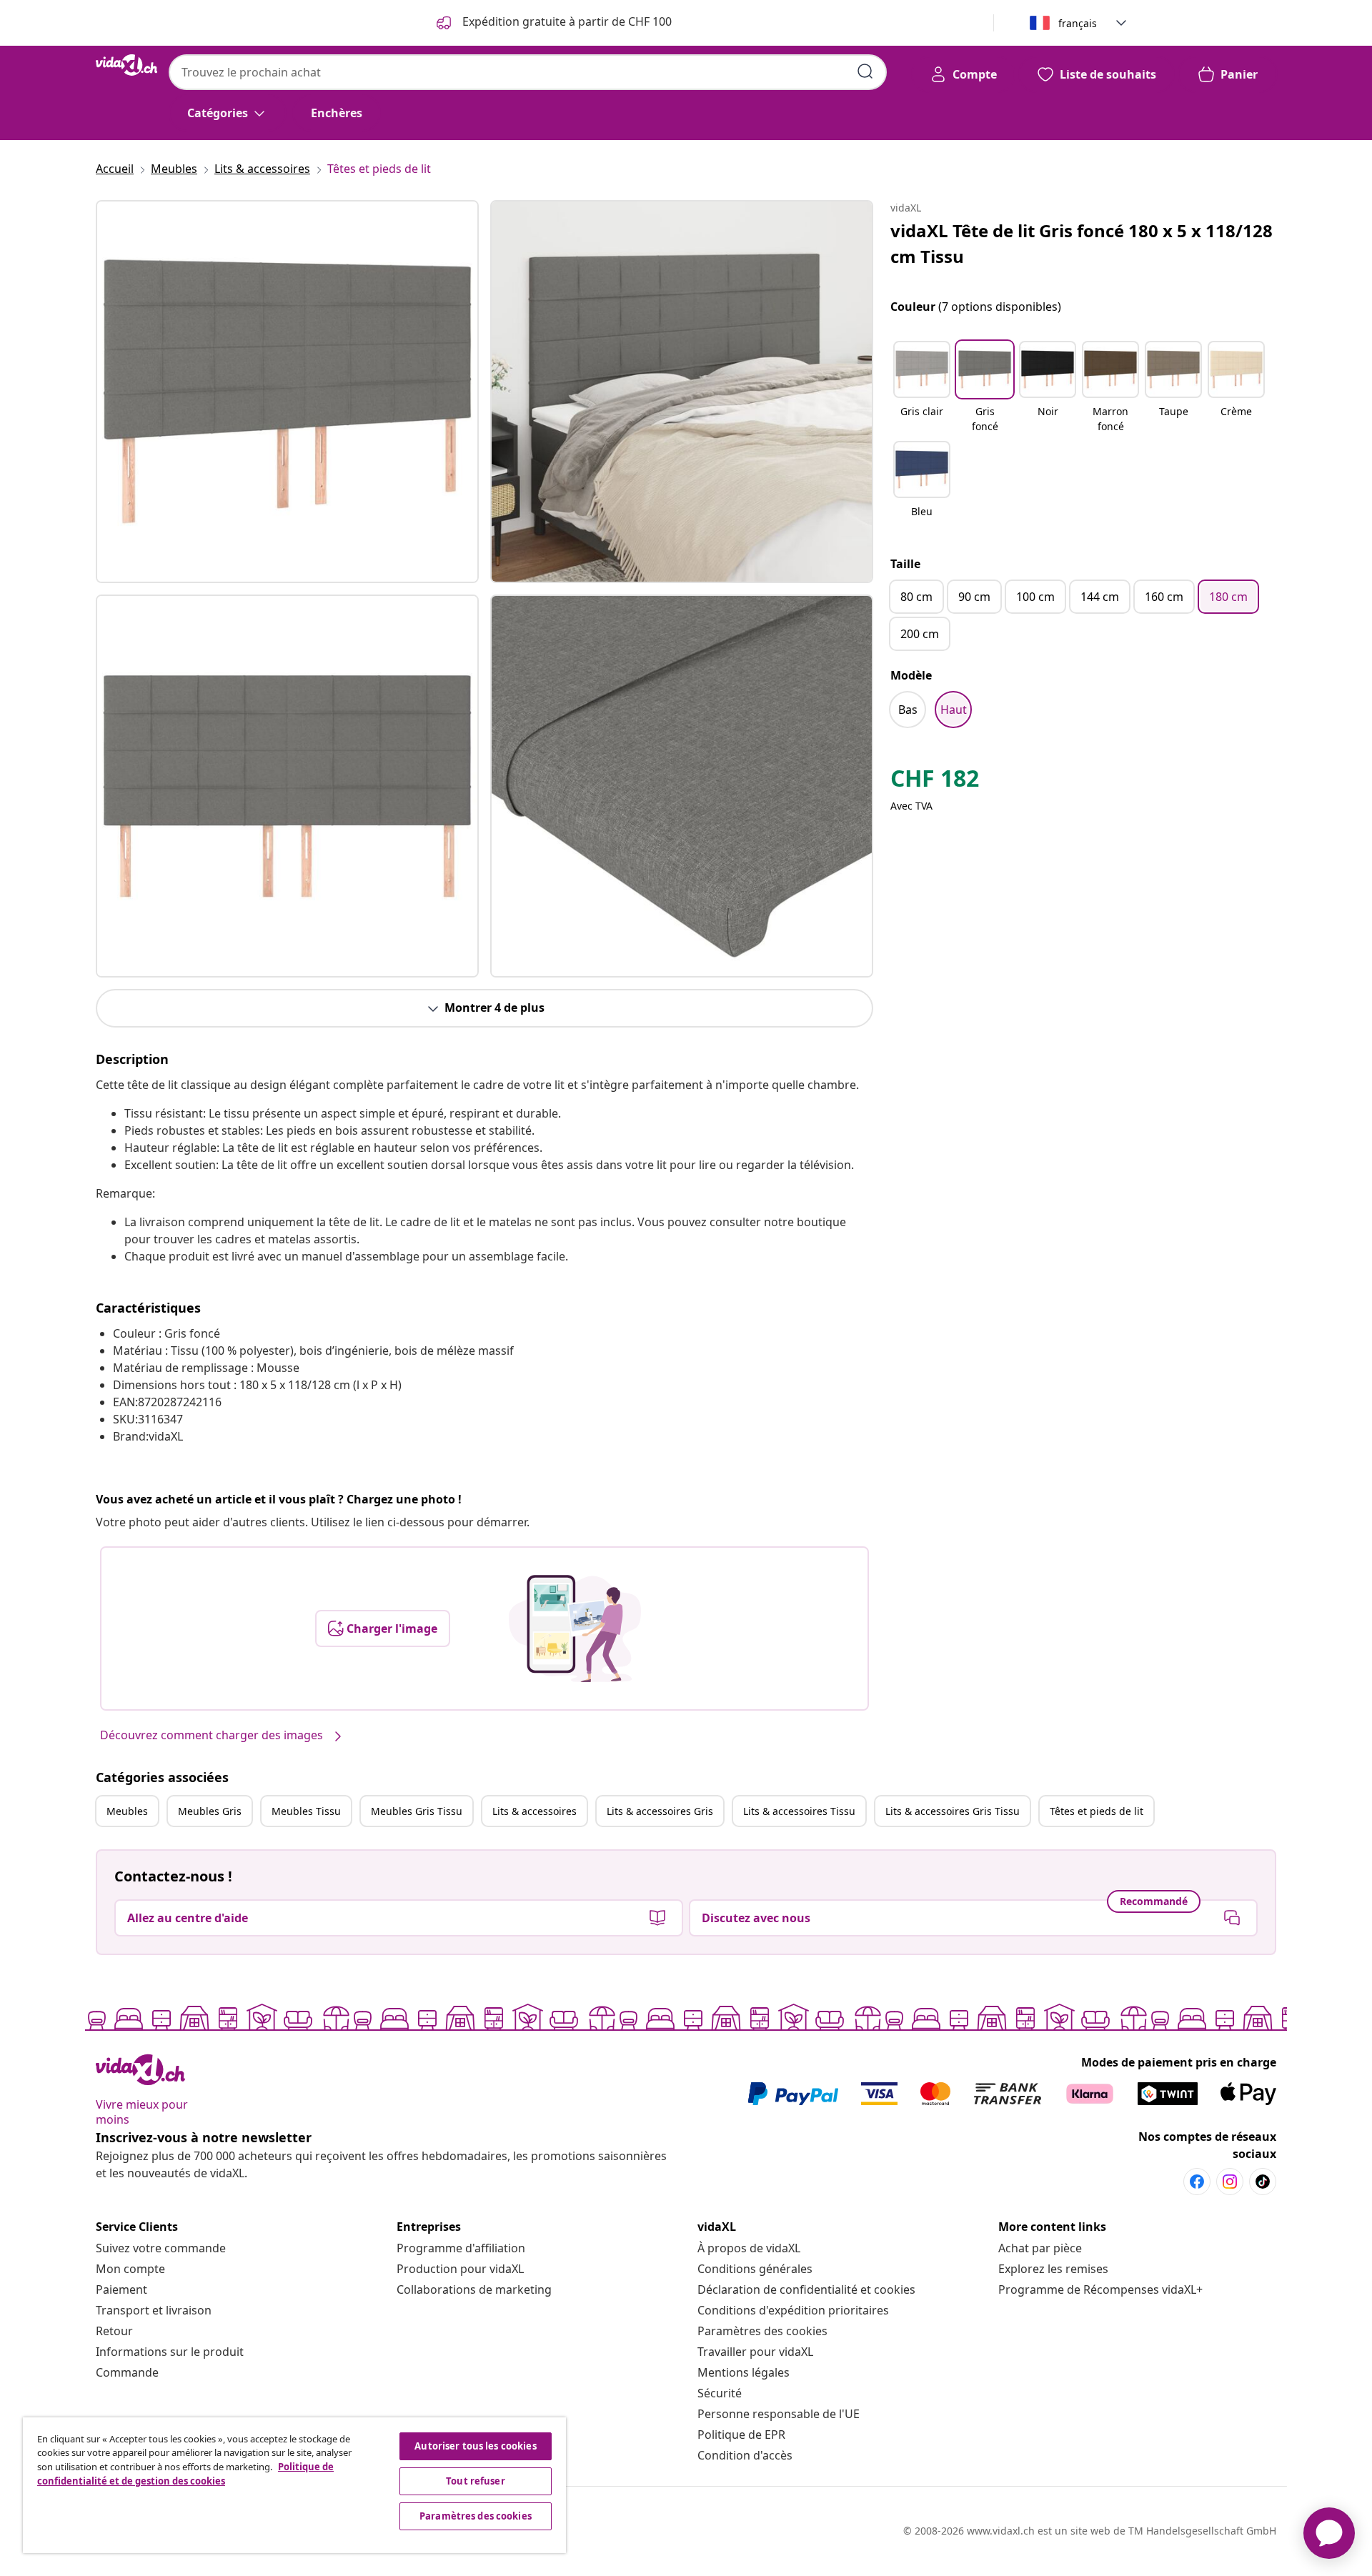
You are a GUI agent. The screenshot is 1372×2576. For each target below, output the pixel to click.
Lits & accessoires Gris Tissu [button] (953, 1811)
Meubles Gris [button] (210, 1811)
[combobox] (528, 72)
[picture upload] (575, 1628)
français (1078, 23)
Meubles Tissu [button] (306, 1811)
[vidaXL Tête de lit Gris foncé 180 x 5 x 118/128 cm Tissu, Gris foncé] (287, 392)
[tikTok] (1263, 2182)
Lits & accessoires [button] (535, 1811)
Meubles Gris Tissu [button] (417, 1811)
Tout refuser (476, 2481)
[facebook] (1197, 2182)
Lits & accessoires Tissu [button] (799, 1811)
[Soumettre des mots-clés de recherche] (865, 71)
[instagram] (1230, 2182)
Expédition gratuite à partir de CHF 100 (566, 21)
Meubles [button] (127, 1811)
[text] (935, 782)
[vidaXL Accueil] (126, 65)
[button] (922, 388)
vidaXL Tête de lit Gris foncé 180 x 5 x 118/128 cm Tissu (1082, 243)
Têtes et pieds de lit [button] (1097, 1811)
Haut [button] (954, 710)
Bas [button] (908, 710)
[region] (294, 2485)
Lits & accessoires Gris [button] (660, 1811)
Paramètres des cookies (762, 2331)
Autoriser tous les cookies (475, 2446)
